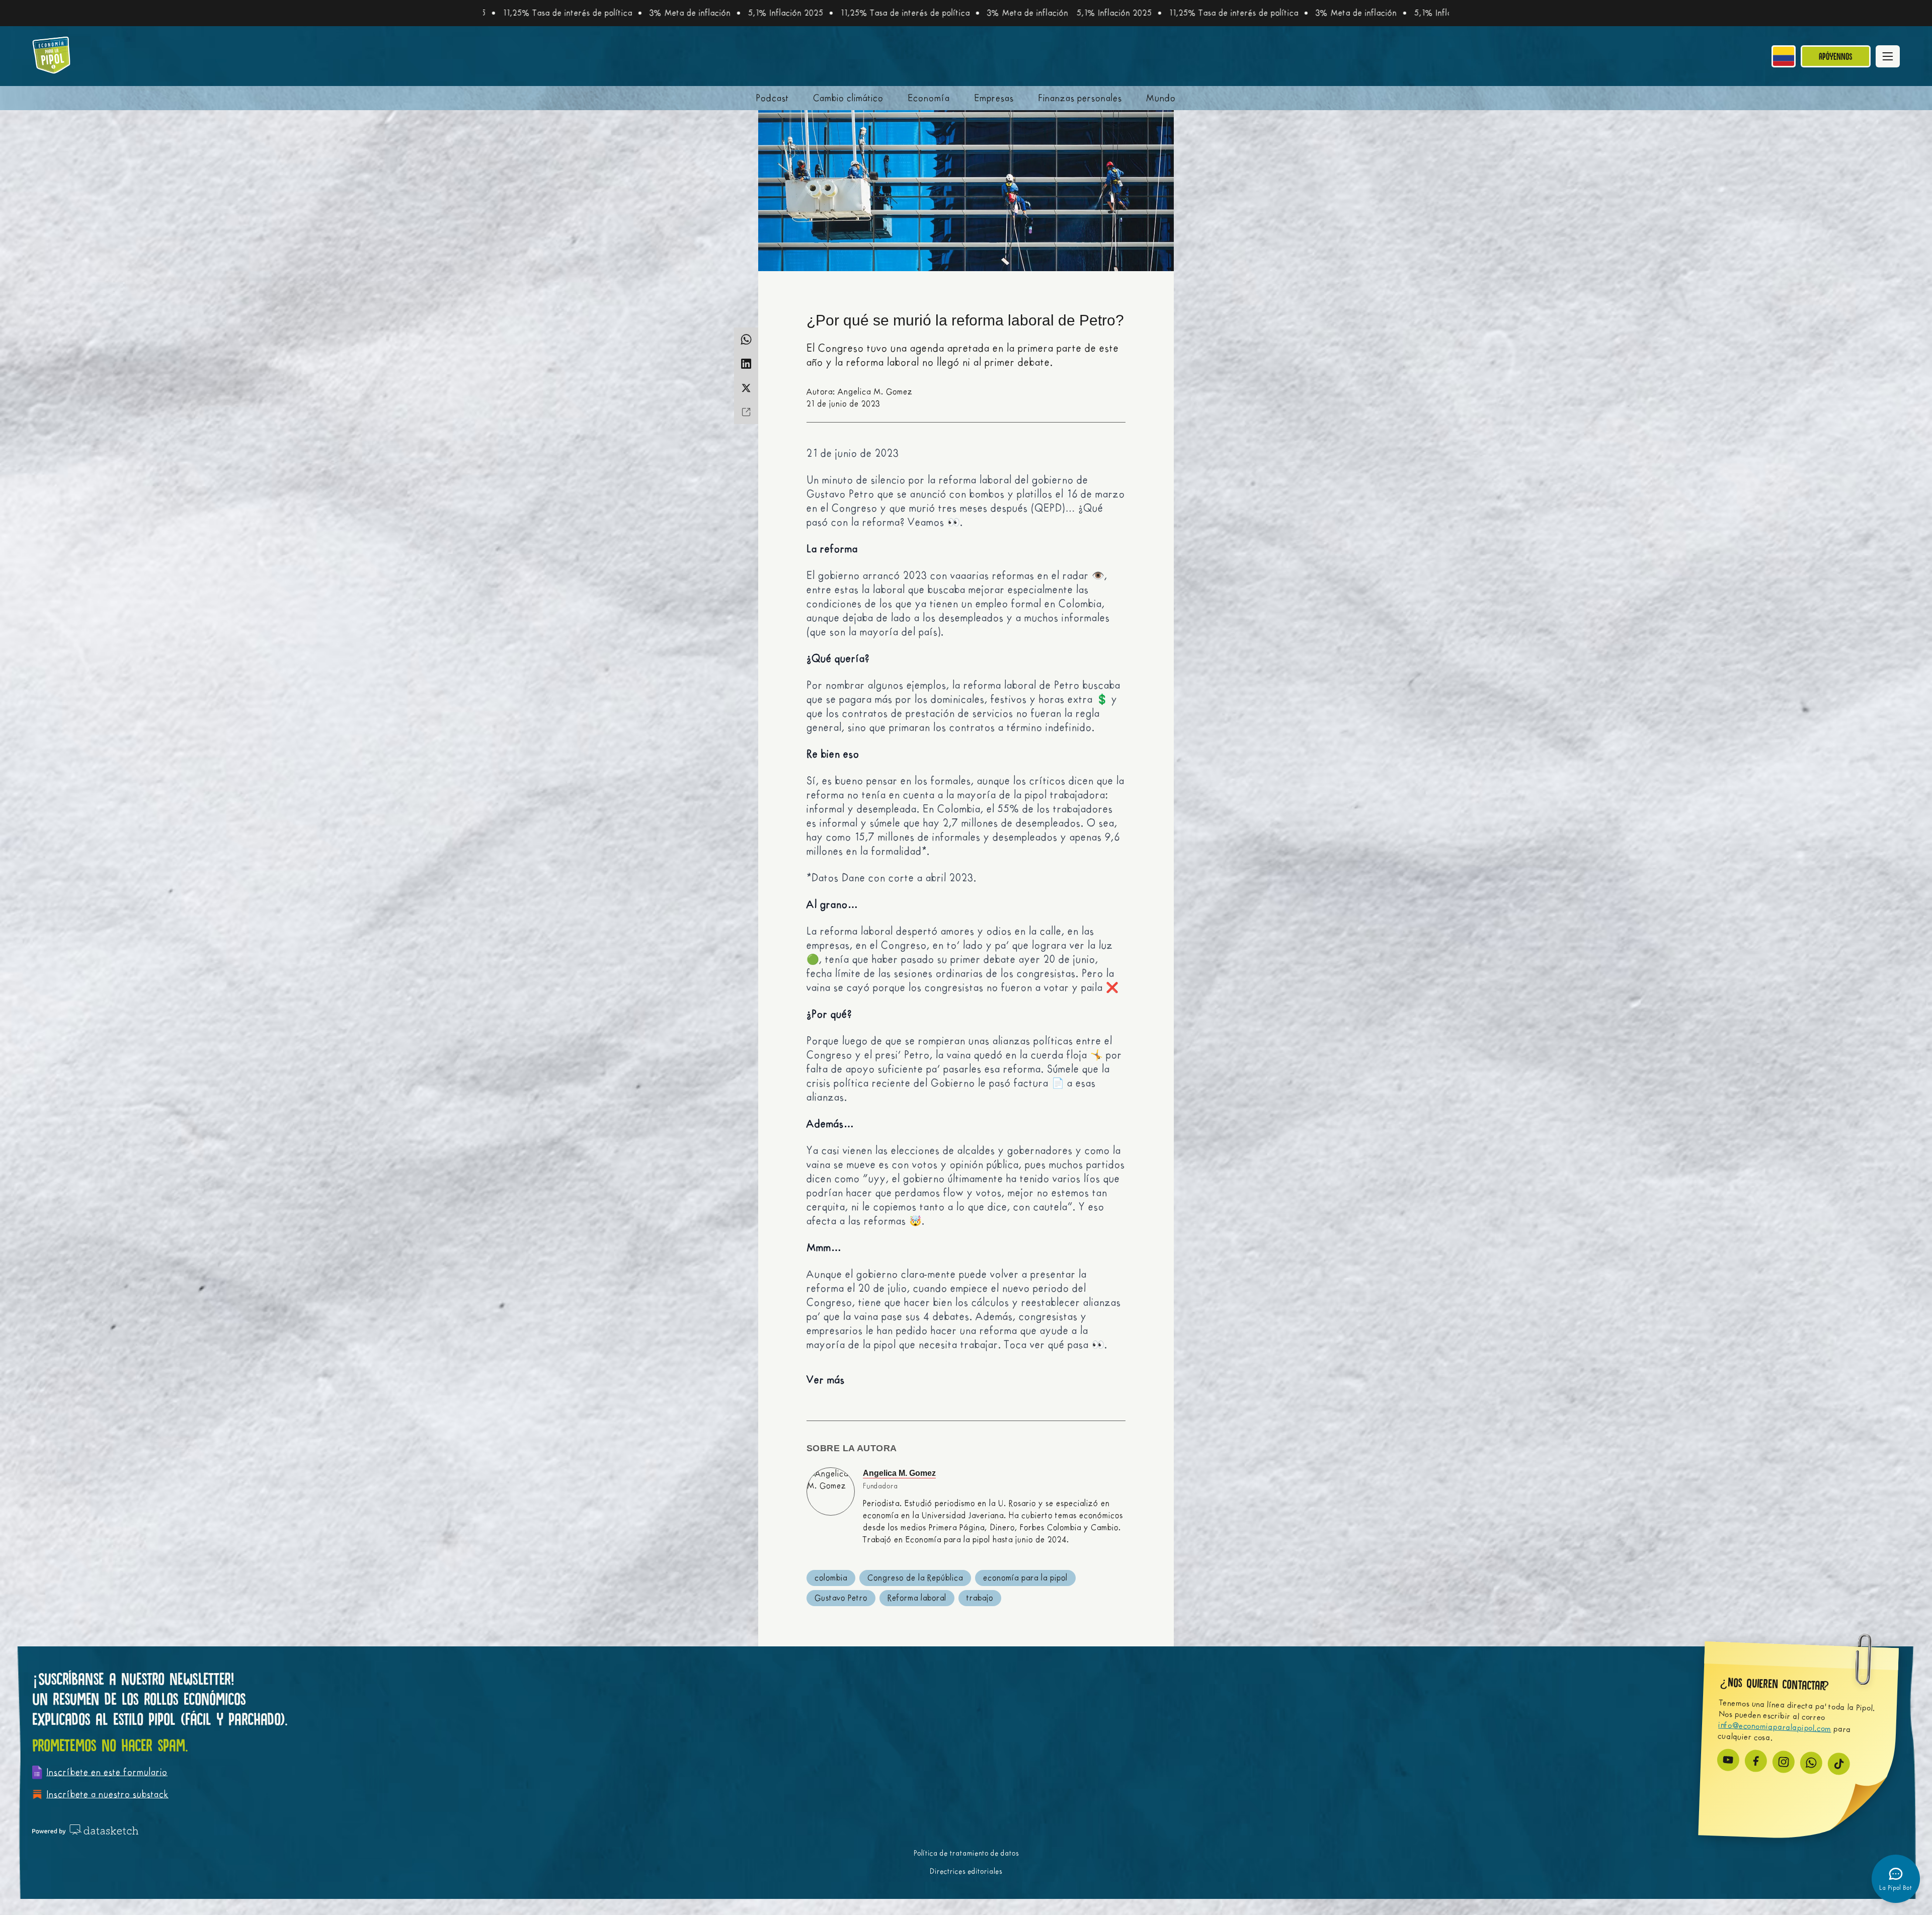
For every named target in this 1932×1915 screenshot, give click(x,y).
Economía (929, 98)
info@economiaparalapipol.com (1775, 1727)
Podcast (773, 98)
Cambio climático (848, 98)
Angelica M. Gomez (899, 1473)
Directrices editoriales (966, 1871)
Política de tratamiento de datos (966, 1853)
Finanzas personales (1080, 98)
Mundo (1161, 98)
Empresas (994, 98)
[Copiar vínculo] (746, 412)
